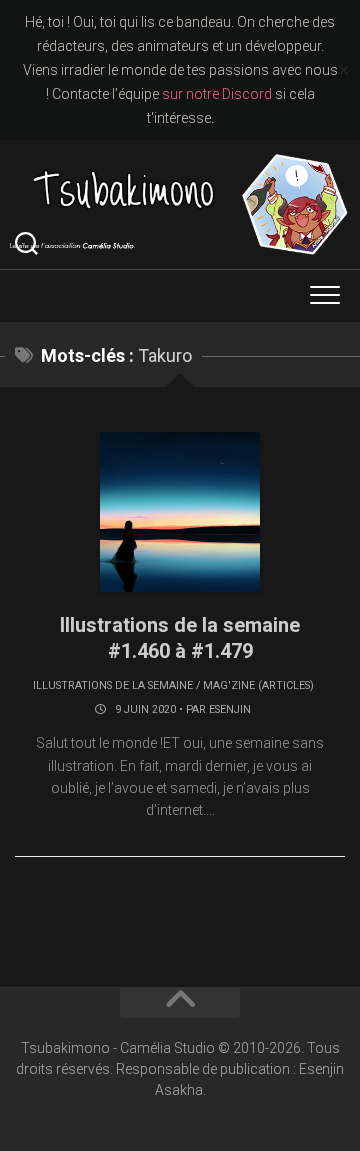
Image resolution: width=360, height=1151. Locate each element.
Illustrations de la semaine (113, 685)
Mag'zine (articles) (258, 685)
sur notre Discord (217, 94)
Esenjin (230, 709)
